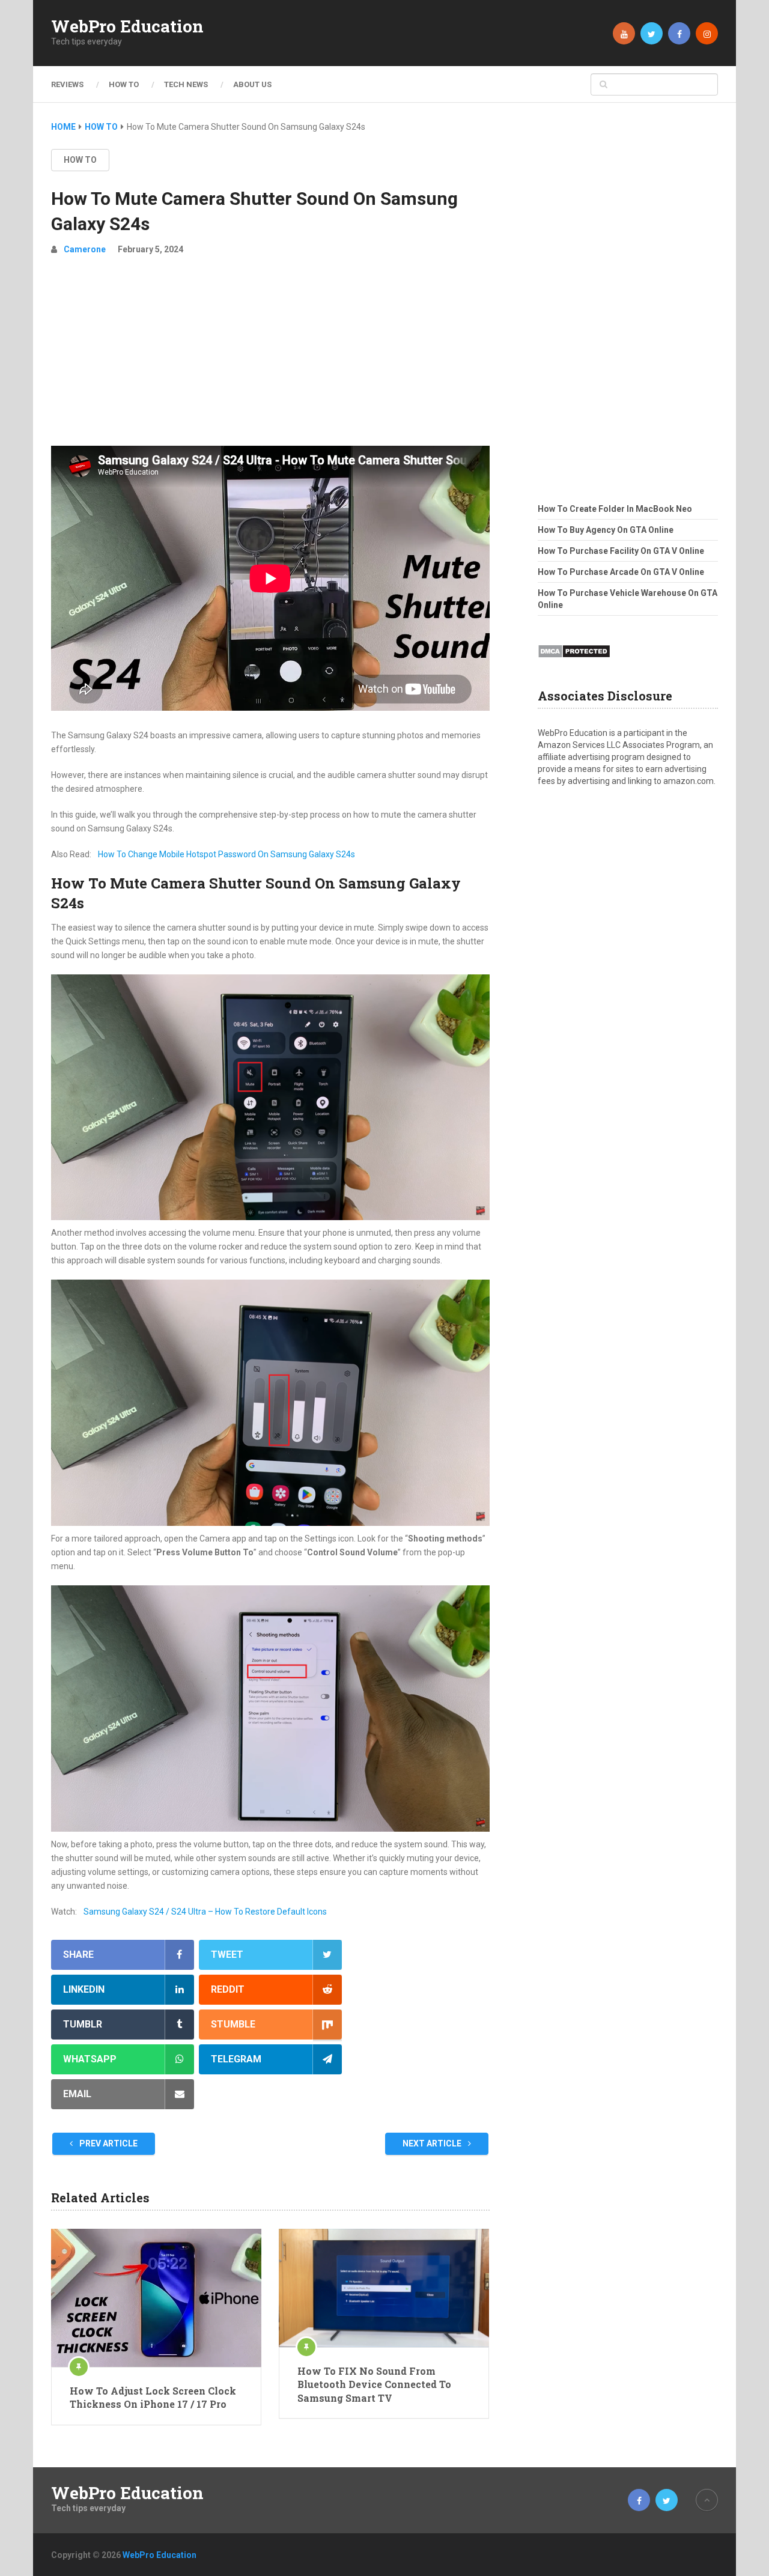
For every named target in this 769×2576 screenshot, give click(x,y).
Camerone (85, 249)
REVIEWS (67, 84)
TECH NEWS (186, 84)
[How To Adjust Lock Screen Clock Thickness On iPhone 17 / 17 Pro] (156, 2298)
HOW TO (124, 84)
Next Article (433, 2143)
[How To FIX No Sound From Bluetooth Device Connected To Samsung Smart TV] (384, 2288)
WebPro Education (127, 26)
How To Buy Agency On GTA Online (606, 530)
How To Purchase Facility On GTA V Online (621, 551)
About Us (252, 84)
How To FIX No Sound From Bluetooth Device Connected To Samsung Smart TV (374, 2384)
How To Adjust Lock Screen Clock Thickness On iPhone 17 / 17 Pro (153, 2397)
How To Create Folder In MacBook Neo (615, 509)
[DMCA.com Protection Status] (574, 661)
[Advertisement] (270, 356)
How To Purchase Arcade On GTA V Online (621, 572)
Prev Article (108, 2143)
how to (80, 160)
